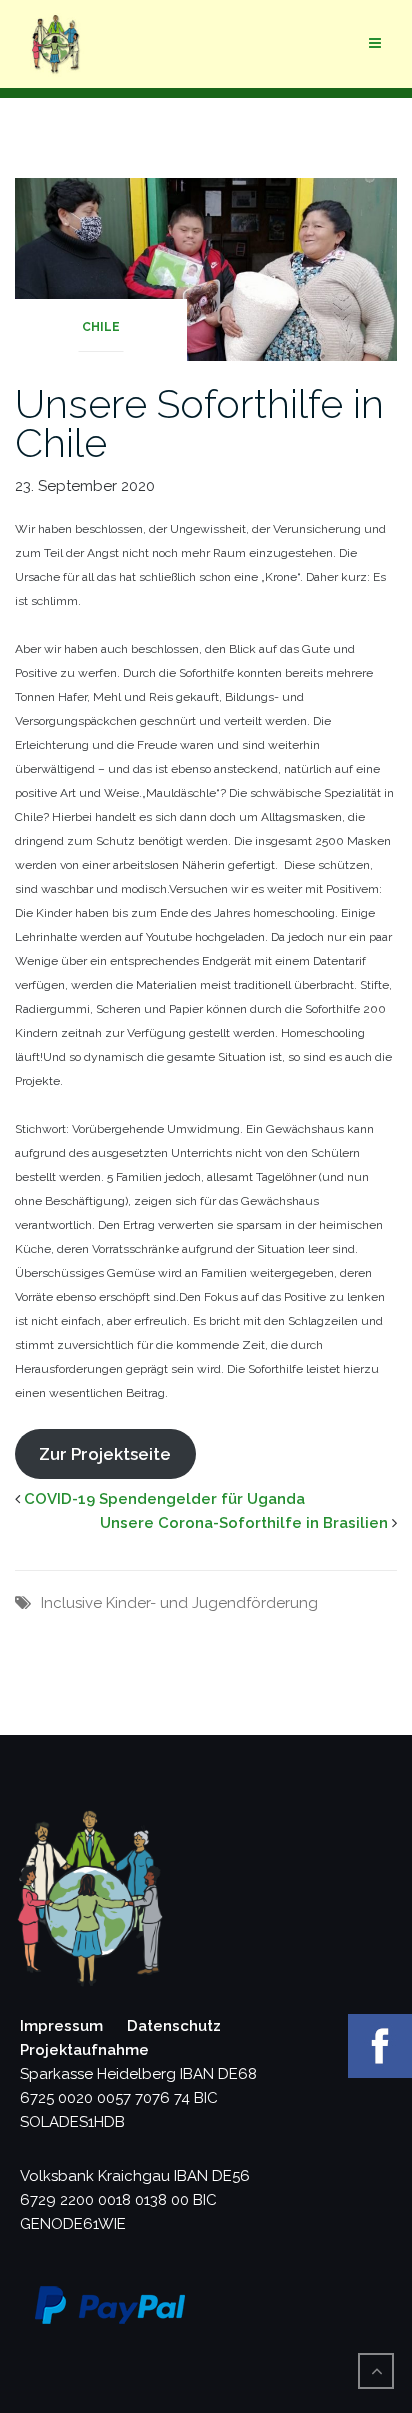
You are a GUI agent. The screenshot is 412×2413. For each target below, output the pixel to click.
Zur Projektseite (105, 1454)
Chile (101, 327)
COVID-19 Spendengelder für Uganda (164, 1499)
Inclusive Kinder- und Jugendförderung (179, 1603)
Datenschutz (174, 2026)
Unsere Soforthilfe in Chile (199, 423)
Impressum (61, 2026)
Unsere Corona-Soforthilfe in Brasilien (244, 1523)
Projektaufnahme (84, 2050)
